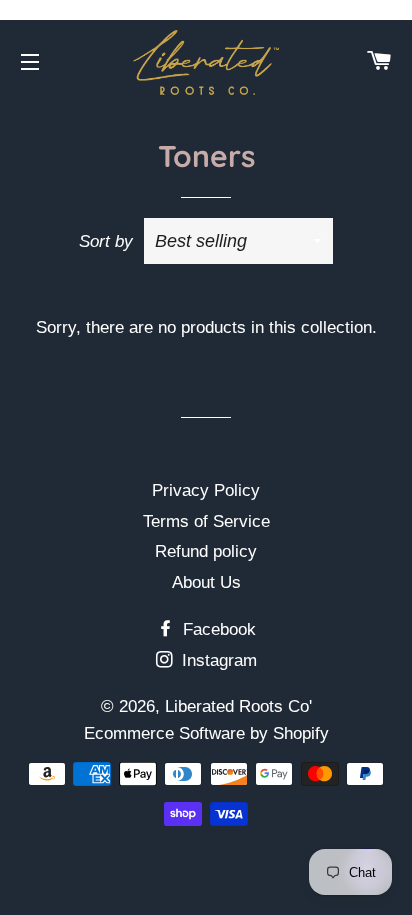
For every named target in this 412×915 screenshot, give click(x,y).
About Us (206, 582)
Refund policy (206, 551)
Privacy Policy (206, 490)
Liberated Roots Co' (238, 706)
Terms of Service (206, 521)
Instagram (217, 660)
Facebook (217, 629)
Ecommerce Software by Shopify (206, 733)
